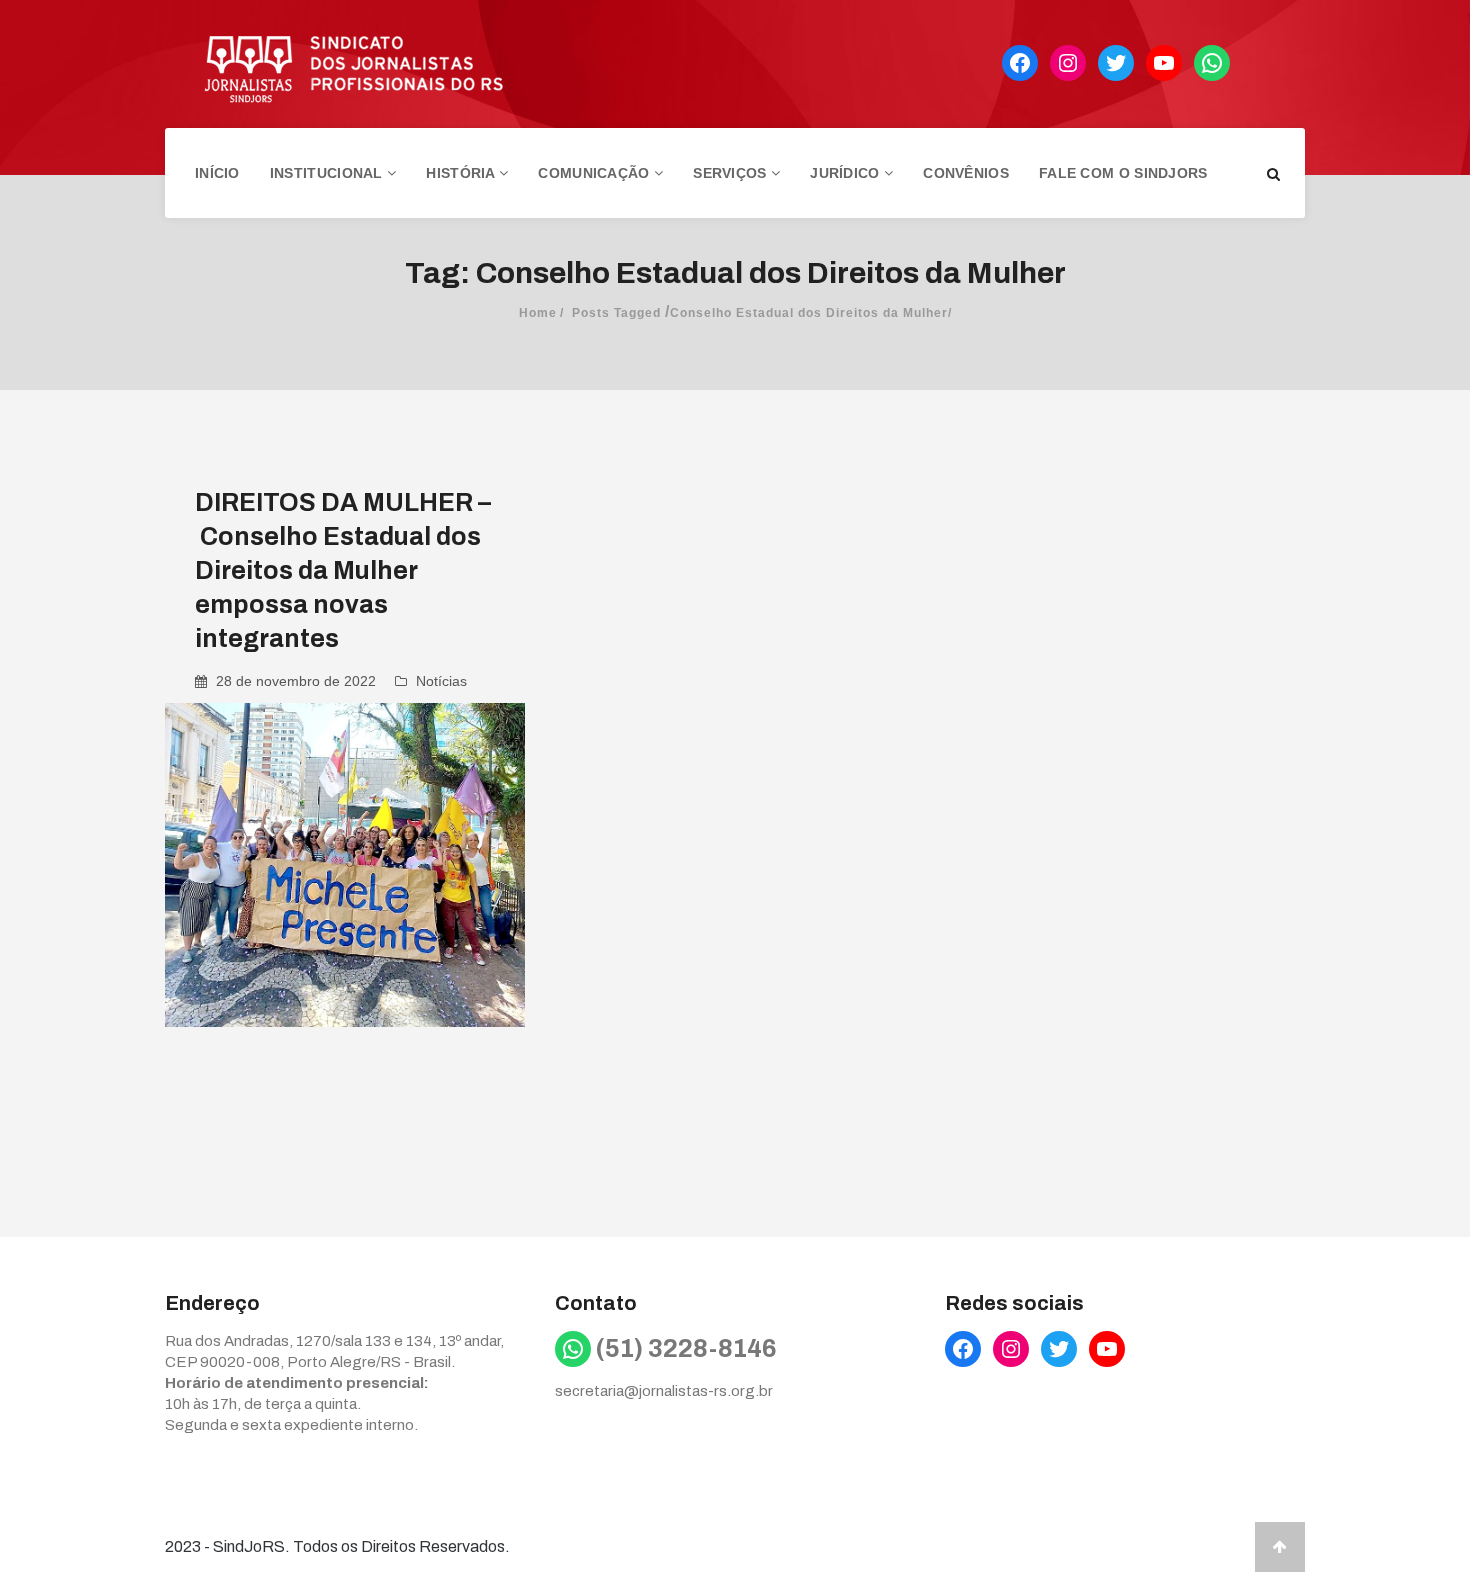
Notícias (441, 681)
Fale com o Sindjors (1123, 173)
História (462, 173)
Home (538, 313)
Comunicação (596, 173)
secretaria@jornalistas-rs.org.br (664, 1391)
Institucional (328, 173)
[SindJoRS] (335, 64)
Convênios (966, 173)
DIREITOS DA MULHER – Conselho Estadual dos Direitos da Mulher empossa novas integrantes (343, 570)
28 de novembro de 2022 (296, 681)
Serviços (732, 173)
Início (217, 173)
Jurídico (847, 173)
